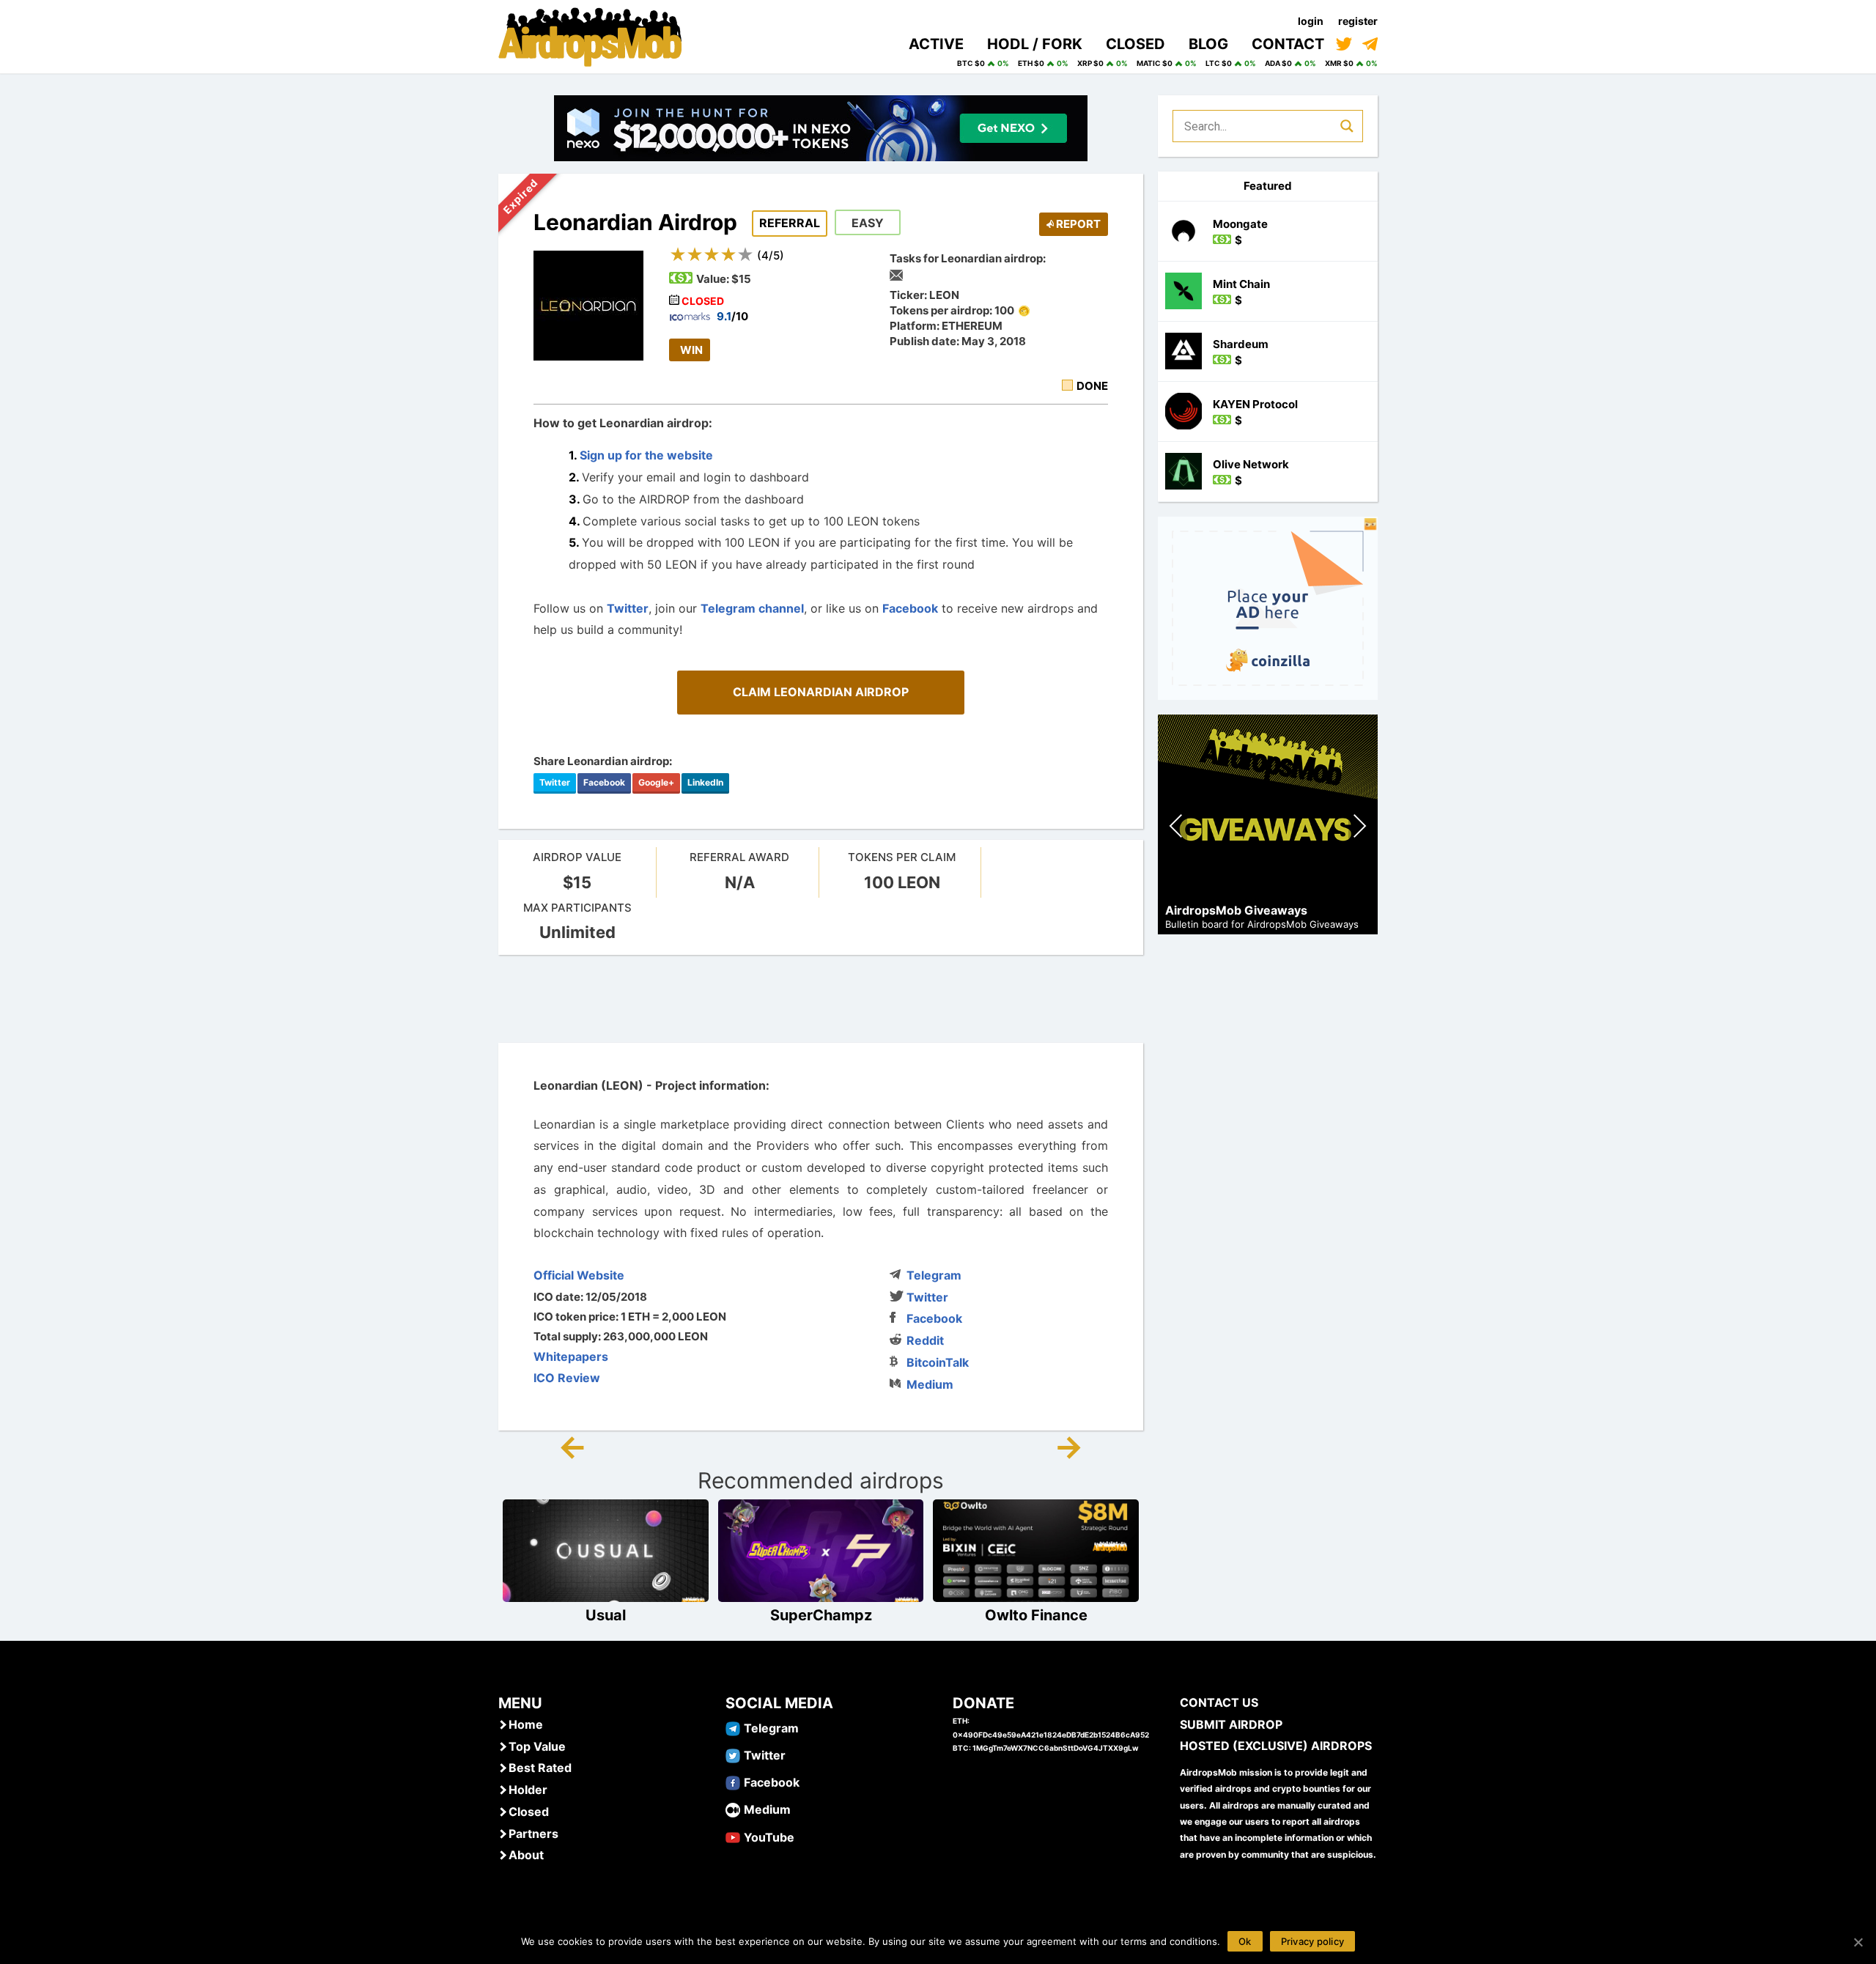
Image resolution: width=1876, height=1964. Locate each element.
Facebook (910, 608)
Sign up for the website (646, 455)
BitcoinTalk (938, 1362)
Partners (533, 1834)
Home (526, 1724)
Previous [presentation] (1177, 828)
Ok (1245, 1941)
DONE (1092, 386)
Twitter (628, 608)
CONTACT (1288, 44)
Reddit (925, 1340)
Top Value (537, 1746)
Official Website (579, 1275)
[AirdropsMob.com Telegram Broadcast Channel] (1370, 44)
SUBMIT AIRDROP (1231, 1724)
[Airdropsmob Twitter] (733, 1754)
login (1311, 21)
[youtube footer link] (733, 1836)
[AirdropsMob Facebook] (733, 1782)
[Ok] (1858, 1942)
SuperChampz (821, 1615)
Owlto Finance (1036, 1615)
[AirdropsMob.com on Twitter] (1344, 44)
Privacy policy (1313, 1941)
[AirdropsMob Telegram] (733, 1727)
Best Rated (540, 1768)
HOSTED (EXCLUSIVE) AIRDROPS (1276, 1746)
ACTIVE (936, 44)
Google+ (656, 782)
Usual (606, 1615)
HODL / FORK (1035, 44)
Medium (930, 1384)
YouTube (769, 1837)
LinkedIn (705, 782)
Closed (529, 1812)
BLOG (1208, 44)
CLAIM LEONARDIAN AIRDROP (821, 692)
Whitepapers (571, 1356)
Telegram (934, 1275)
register (1358, 21)
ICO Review (567, 1378)
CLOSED (1135, 44)
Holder (528, 1790)
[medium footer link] (733, 1809)
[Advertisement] (821, 999)
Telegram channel (752, 608)
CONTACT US (1219, 1702)
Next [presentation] (1359, 828)
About (526, 1855)
